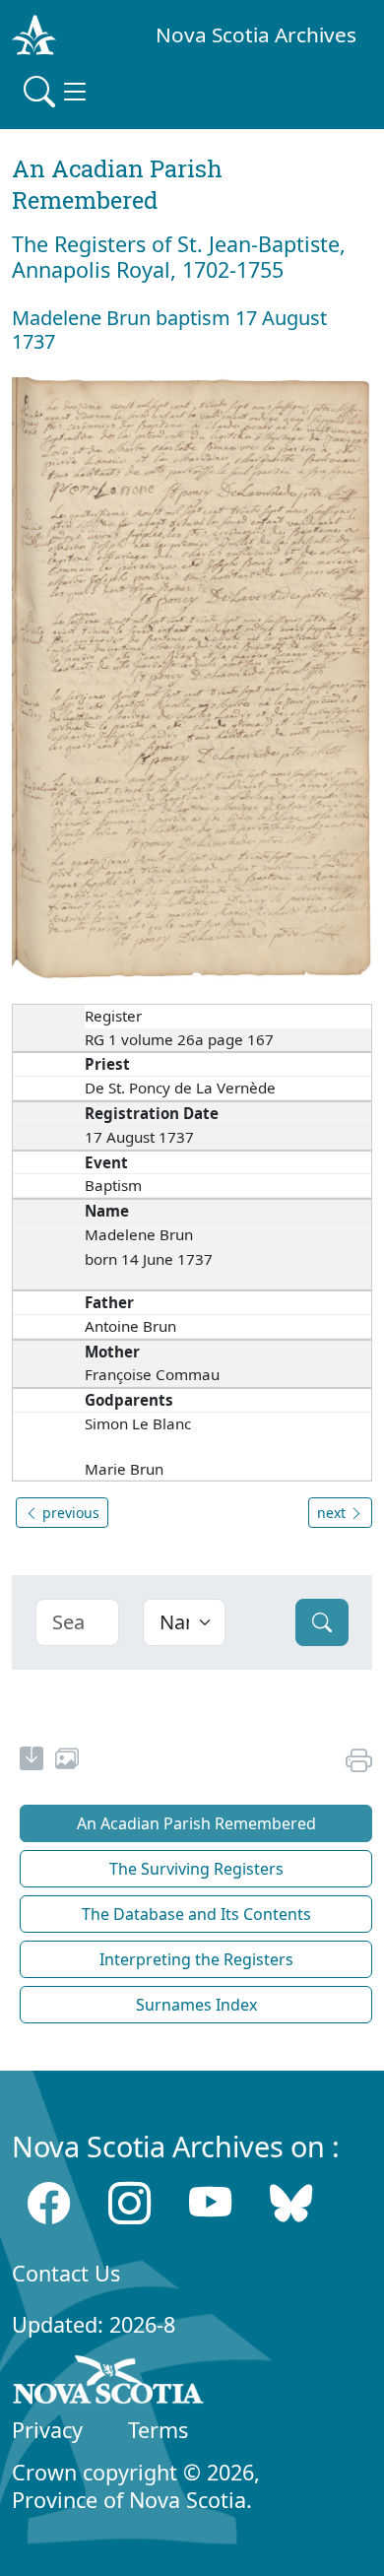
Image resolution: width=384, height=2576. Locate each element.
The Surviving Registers (196, 1869)
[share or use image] (67, 1761)
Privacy (47, 2430)
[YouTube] (210, 2203)
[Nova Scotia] (109, 2383)
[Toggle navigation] (57, 92)
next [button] (333, 1513)
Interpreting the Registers (196, 1959)
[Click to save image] (192, 677)
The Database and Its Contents (196, 1914)
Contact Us (66, 2273)
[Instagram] (129, 2203)
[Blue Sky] (291, 2203)
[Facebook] (49, 2203)
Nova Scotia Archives (256, 34)
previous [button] (69, 1513)
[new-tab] (32, 1761)
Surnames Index (196, 2005)
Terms (158, 2430)
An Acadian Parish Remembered (196, 1823)
